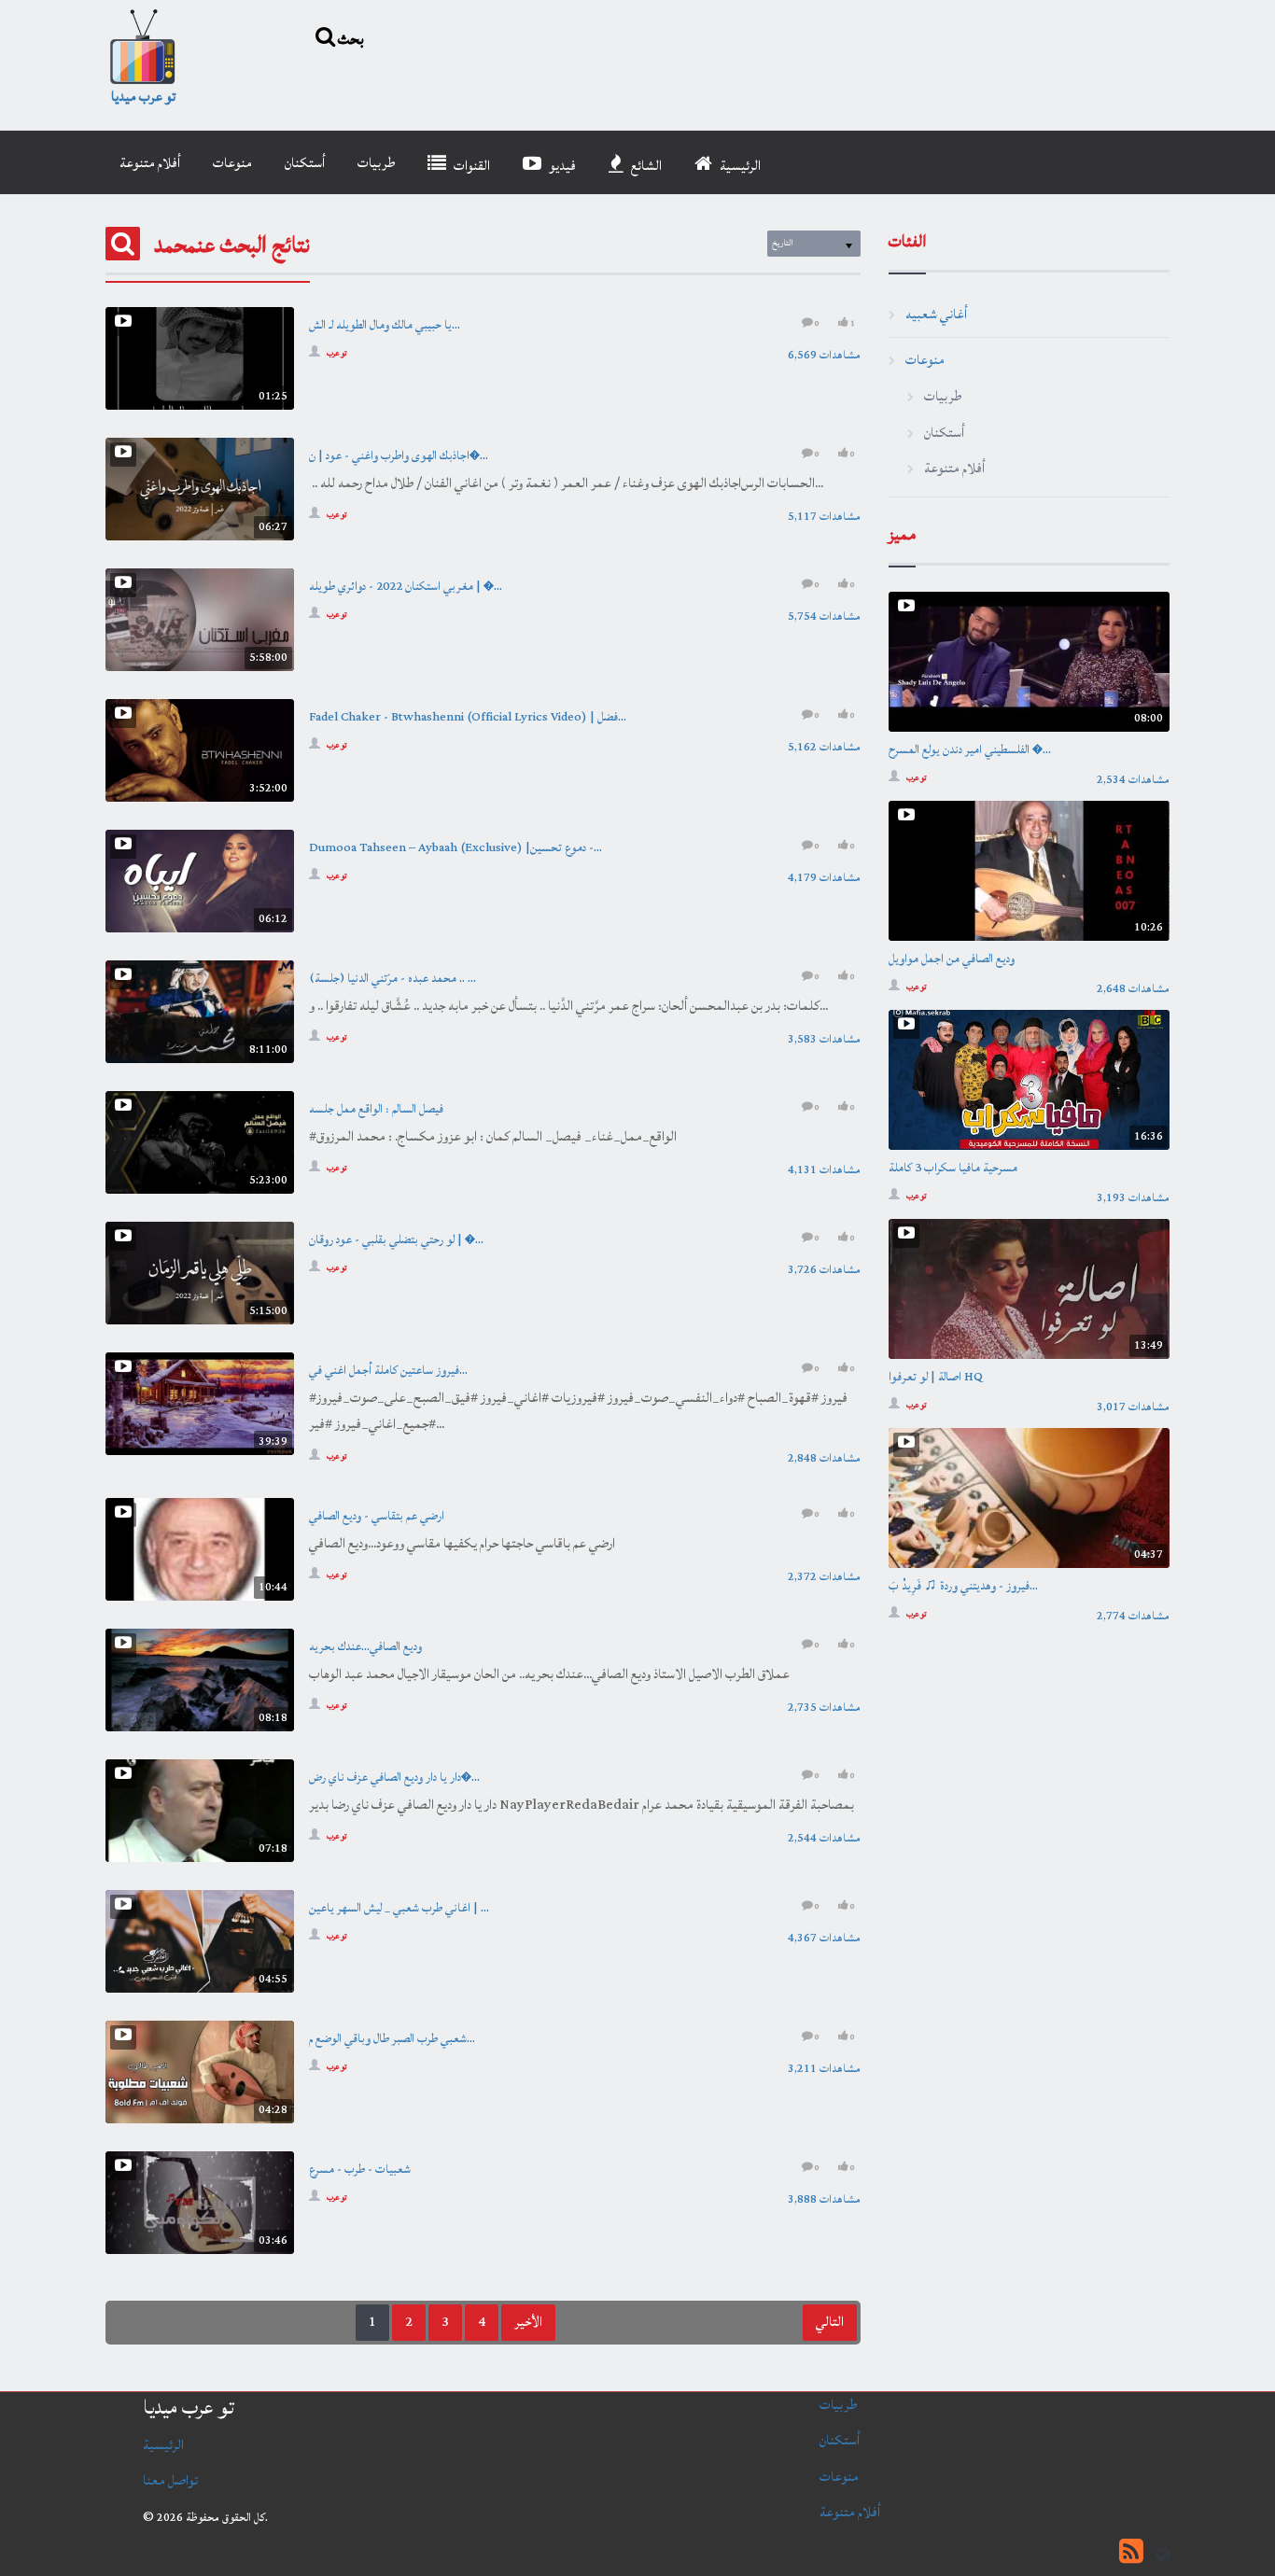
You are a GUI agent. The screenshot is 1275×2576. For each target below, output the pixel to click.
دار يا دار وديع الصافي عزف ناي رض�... (394, 1777)
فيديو (561, 166)
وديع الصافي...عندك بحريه (365, 1646)
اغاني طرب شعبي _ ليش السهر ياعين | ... (399, 1908)
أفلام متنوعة (150, 163)
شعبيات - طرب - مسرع (360, 2169)
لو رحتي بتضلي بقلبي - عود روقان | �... (396, 1239)
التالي (830, 2322)
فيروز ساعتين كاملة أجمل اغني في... (388, 1370)
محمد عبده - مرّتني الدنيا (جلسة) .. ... (392, 978)
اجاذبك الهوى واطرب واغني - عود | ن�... (399, 455)
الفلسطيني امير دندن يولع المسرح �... (970, 749)
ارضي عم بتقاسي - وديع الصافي (377, 1516)
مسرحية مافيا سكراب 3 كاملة (953, 1168)
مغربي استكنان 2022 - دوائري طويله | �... (406, 586)
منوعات (232, 163)
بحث (350, 38)
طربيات (376, 163)
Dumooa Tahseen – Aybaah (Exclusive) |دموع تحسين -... (455, 847)
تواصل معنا (170, 2480)
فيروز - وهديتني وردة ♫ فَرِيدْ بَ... (963, 1586)
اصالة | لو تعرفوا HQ (936, 1377)
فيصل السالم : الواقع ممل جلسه (376, 1109)
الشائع (645, 166)
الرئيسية (739, 166)
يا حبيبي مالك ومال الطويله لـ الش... (385, 325)
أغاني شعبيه (936, 314)
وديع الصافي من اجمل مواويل (952, 959)
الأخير (528, 2322)
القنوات (470, 166)
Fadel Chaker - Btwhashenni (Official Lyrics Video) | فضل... (468, 717)
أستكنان (305, 163)
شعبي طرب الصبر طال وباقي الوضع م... (392, 2038)
